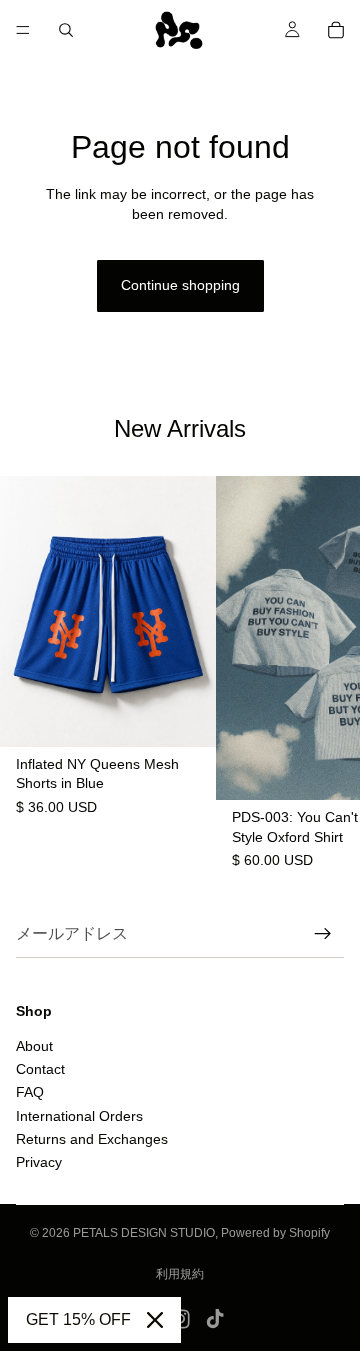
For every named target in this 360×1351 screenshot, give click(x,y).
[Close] (155, 1320)
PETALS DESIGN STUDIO (144, 1233)
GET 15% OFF (78, 1319)
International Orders (79, 1115)
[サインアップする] (323, 934)
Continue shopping (180, 285)
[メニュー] (23, 30)
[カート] (336, 30)
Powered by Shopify (275, 1233)
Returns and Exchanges (92, 1139)
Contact (40, 1069)
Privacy (39, 1162)
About (34, 1045)
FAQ (30, 1092)
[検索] (66, 30)
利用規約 (180, 1274)
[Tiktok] (215, 1319)
